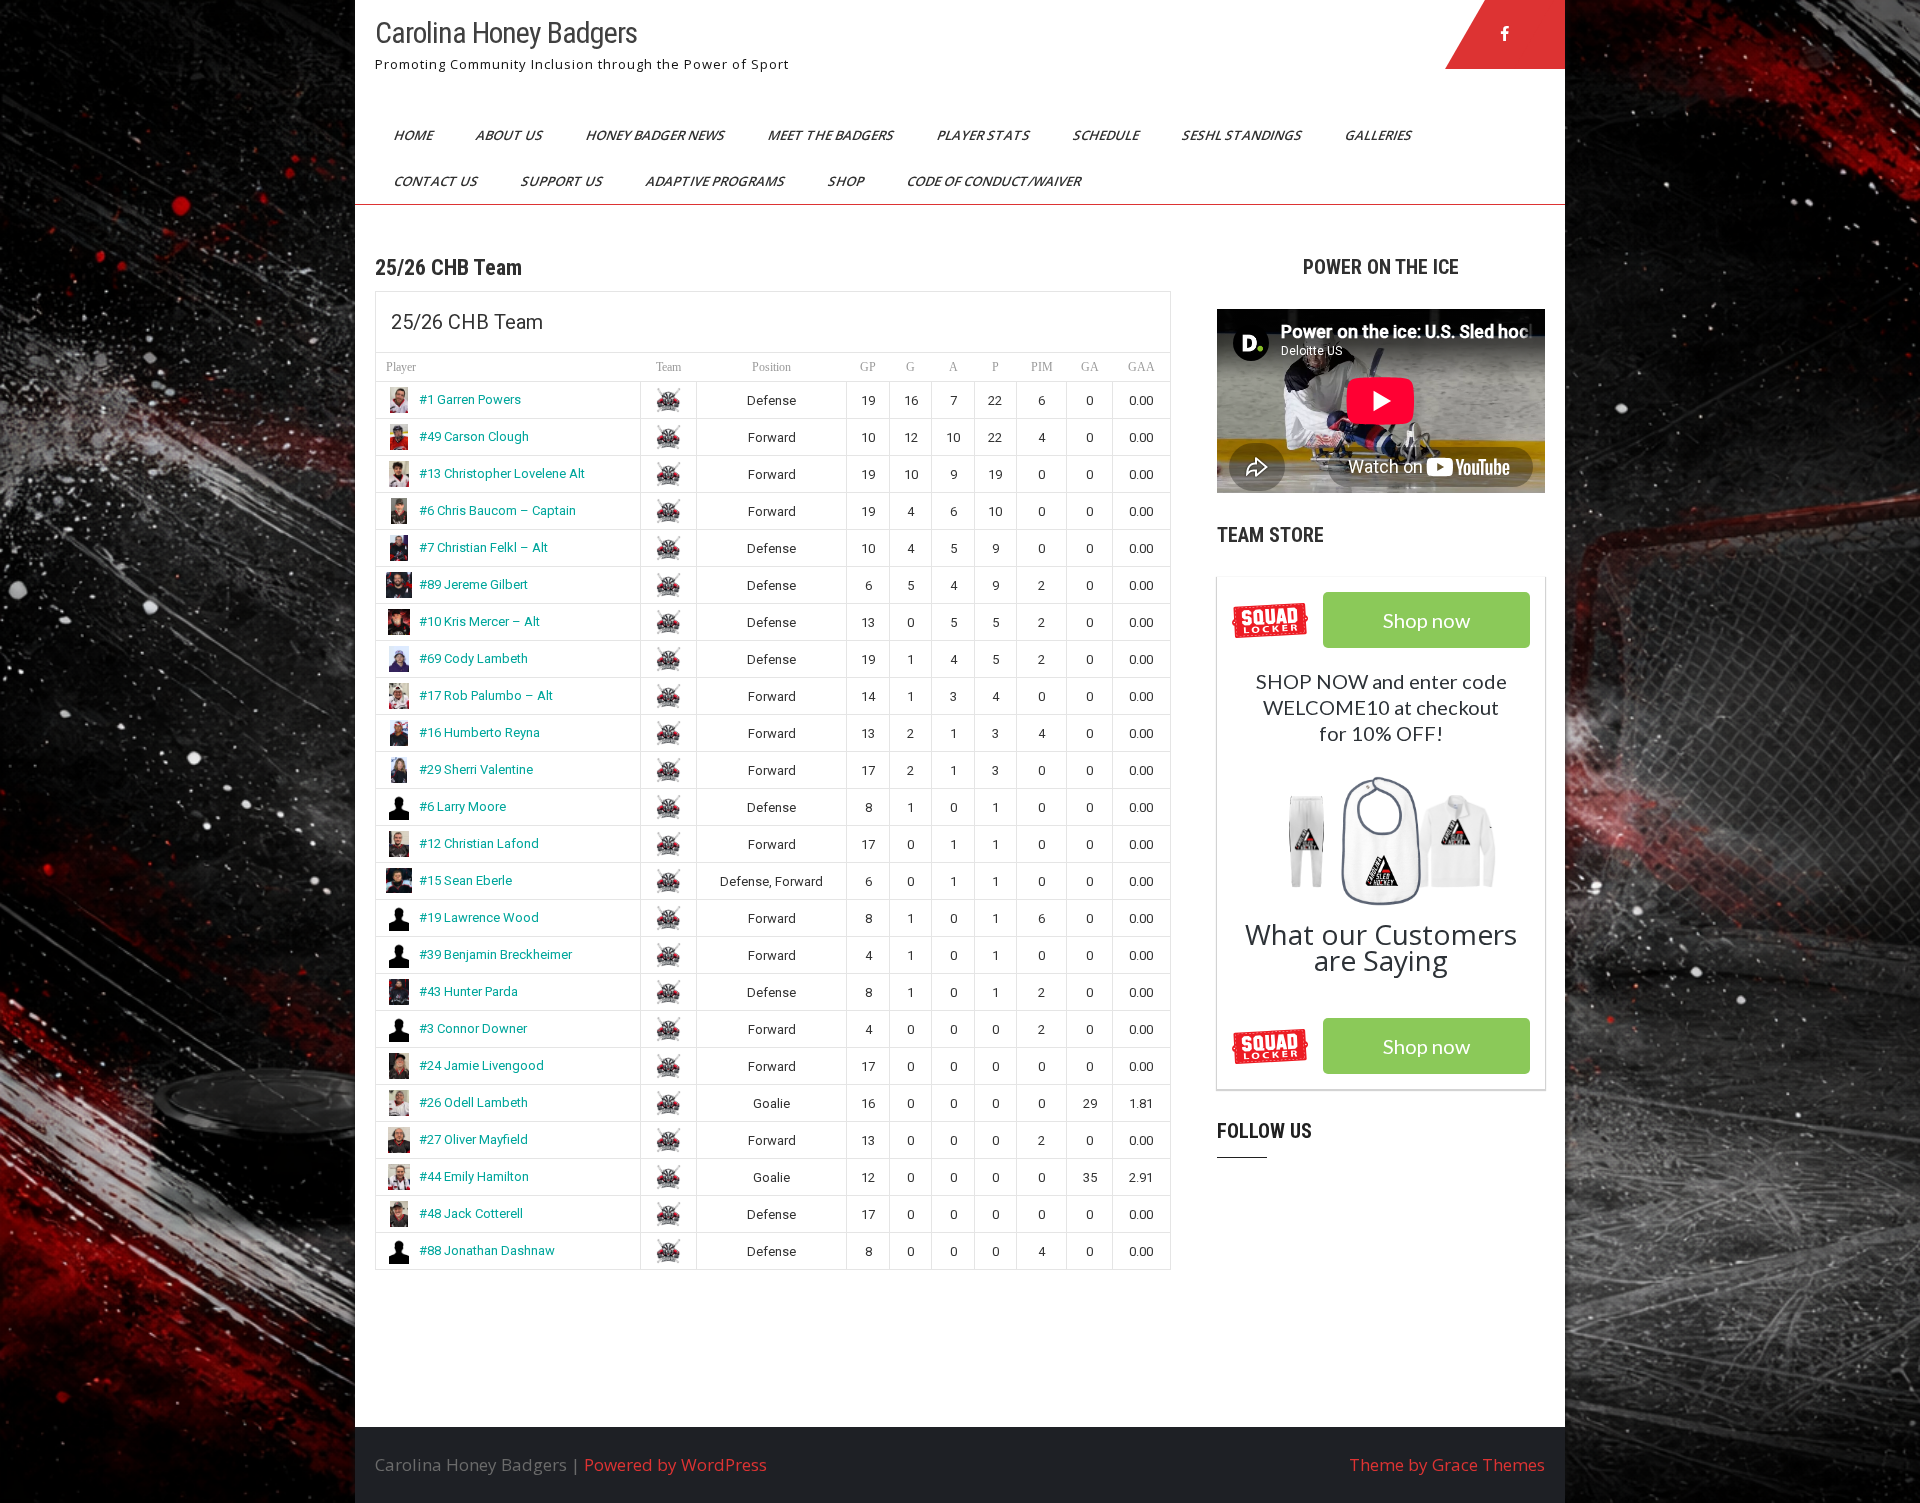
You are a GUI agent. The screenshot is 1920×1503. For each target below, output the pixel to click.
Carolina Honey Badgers (506, 32)
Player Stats (985, 135)
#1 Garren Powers (470, 399)
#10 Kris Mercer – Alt (479, 621)
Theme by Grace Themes (1447, 1464)
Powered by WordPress (675, 1464)
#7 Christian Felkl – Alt (483, 547)
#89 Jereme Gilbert (473, 584)
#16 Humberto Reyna (479, 732)
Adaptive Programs (717, 181)
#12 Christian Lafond (479, 843)
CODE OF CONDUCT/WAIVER (995, 181)
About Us (511, 135)
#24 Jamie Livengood (481, 1065)
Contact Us (437, 181)
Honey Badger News (657, 135)
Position (771, 367)
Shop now (1426, 1046)
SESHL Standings (1243, 135)
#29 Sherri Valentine (476, 769)
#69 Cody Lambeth (473, 658)
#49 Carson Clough (474, 436)
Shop (847, 181)
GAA (1141, 367)
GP (868, 367)
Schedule (1107, 135)
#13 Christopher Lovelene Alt (502, 473)
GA (1090, 367)
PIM (1042, 367)
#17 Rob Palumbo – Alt (486, 695)
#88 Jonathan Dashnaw (487, 1250)
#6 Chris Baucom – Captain (497, 510)
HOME (415, 135)
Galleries (1380, 135)
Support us (563, 181)
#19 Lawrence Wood (479, 917)
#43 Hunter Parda (468, 991)
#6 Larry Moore (462, 806)
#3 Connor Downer (473, 1028)
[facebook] (1505, 34)
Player (401, 367)
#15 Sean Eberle (465, 880)
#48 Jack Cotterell (471, 1213)
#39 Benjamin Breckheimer (495, 954)
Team (668, 367)
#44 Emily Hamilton (474, 1176)
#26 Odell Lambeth (473, 1102)
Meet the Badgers (832, 135)
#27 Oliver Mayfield (473, 1139)
